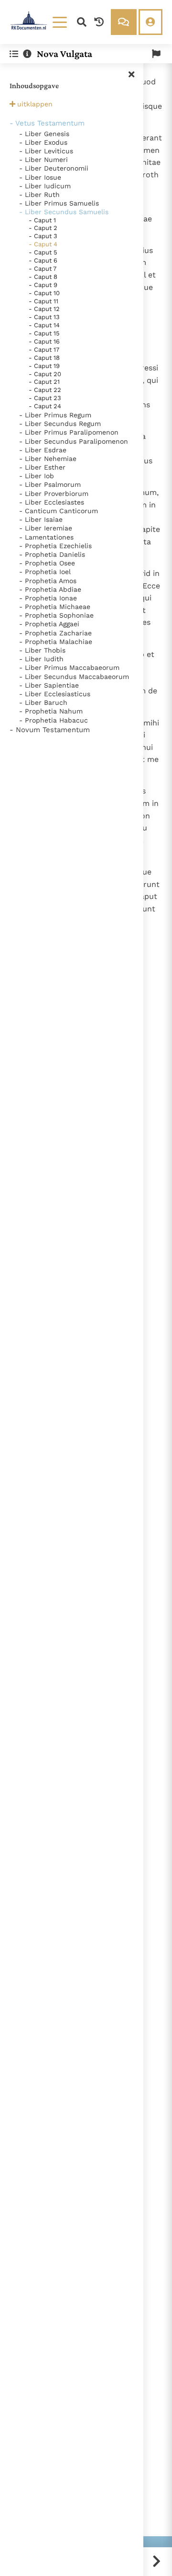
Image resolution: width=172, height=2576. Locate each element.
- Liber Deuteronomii (54, 168)
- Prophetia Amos (48, 581)
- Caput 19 (44, 366)
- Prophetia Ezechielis (55, 546)
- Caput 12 (44, 309)
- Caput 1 (42, 220)
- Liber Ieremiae (46, 528)
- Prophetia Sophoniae (56, 615)
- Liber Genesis (44, 134)
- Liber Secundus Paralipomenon (74, 441)
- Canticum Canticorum (59, 511)
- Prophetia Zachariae (55, 633)
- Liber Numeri (43, 160)
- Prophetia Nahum (51, 711)
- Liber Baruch (43, 702)
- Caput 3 (43, 236)
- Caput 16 (44, 341)
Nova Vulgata (64, 54)
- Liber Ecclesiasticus (55, 694)
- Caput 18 (44, 358)
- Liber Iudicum (45, 186)
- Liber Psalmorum (50, 484)
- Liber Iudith (41, 659)
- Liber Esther (42, 467)
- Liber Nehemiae (48, 459)
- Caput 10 (44, 293)
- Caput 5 (43, 252)
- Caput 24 (45, 406)
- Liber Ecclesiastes (52, 502)
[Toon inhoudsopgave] (14, 54)
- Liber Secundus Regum (60, 424)
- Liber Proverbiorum (54, 494)
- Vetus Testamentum (47, 123)
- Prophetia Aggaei (49, 624)
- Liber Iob (37, 476)
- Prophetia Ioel (45, 572)
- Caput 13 (44, 317)
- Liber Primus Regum (55, 415)
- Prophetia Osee (47, 563)
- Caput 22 (45, 390)
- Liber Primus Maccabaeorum (69, 667)
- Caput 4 (43, 244)
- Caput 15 (44, 333)
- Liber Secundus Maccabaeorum (74, 677)
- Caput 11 (43, 301)
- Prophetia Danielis (52, 554)
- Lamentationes (46, 537)
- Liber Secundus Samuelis (64, 212)
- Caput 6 (43, 260)
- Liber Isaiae (41, 519)
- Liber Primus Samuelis (59, 203)
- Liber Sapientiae (49, 685)
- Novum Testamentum (50, 730)
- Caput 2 (43, 228)
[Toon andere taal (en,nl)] (156, 54)
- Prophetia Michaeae (55, 607)
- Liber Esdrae (43, 450)
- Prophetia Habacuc (54, 720)
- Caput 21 (44, 382)
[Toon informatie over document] (27, 54)
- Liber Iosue (40, 177)
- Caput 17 (44, 350)
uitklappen (35, 104)
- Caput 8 (43, 277)
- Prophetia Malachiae (56, 642)
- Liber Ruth (39, 195)
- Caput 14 (44, 325)
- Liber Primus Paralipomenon (69, 432)
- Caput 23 (45, 398)
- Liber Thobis (42, 650)
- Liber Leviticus (46, 151)
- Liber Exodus (43, 142)
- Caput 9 (43, 285)
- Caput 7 (43, 269)
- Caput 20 (45, 374)
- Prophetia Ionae (48, 598)
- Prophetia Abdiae (50, 589)
